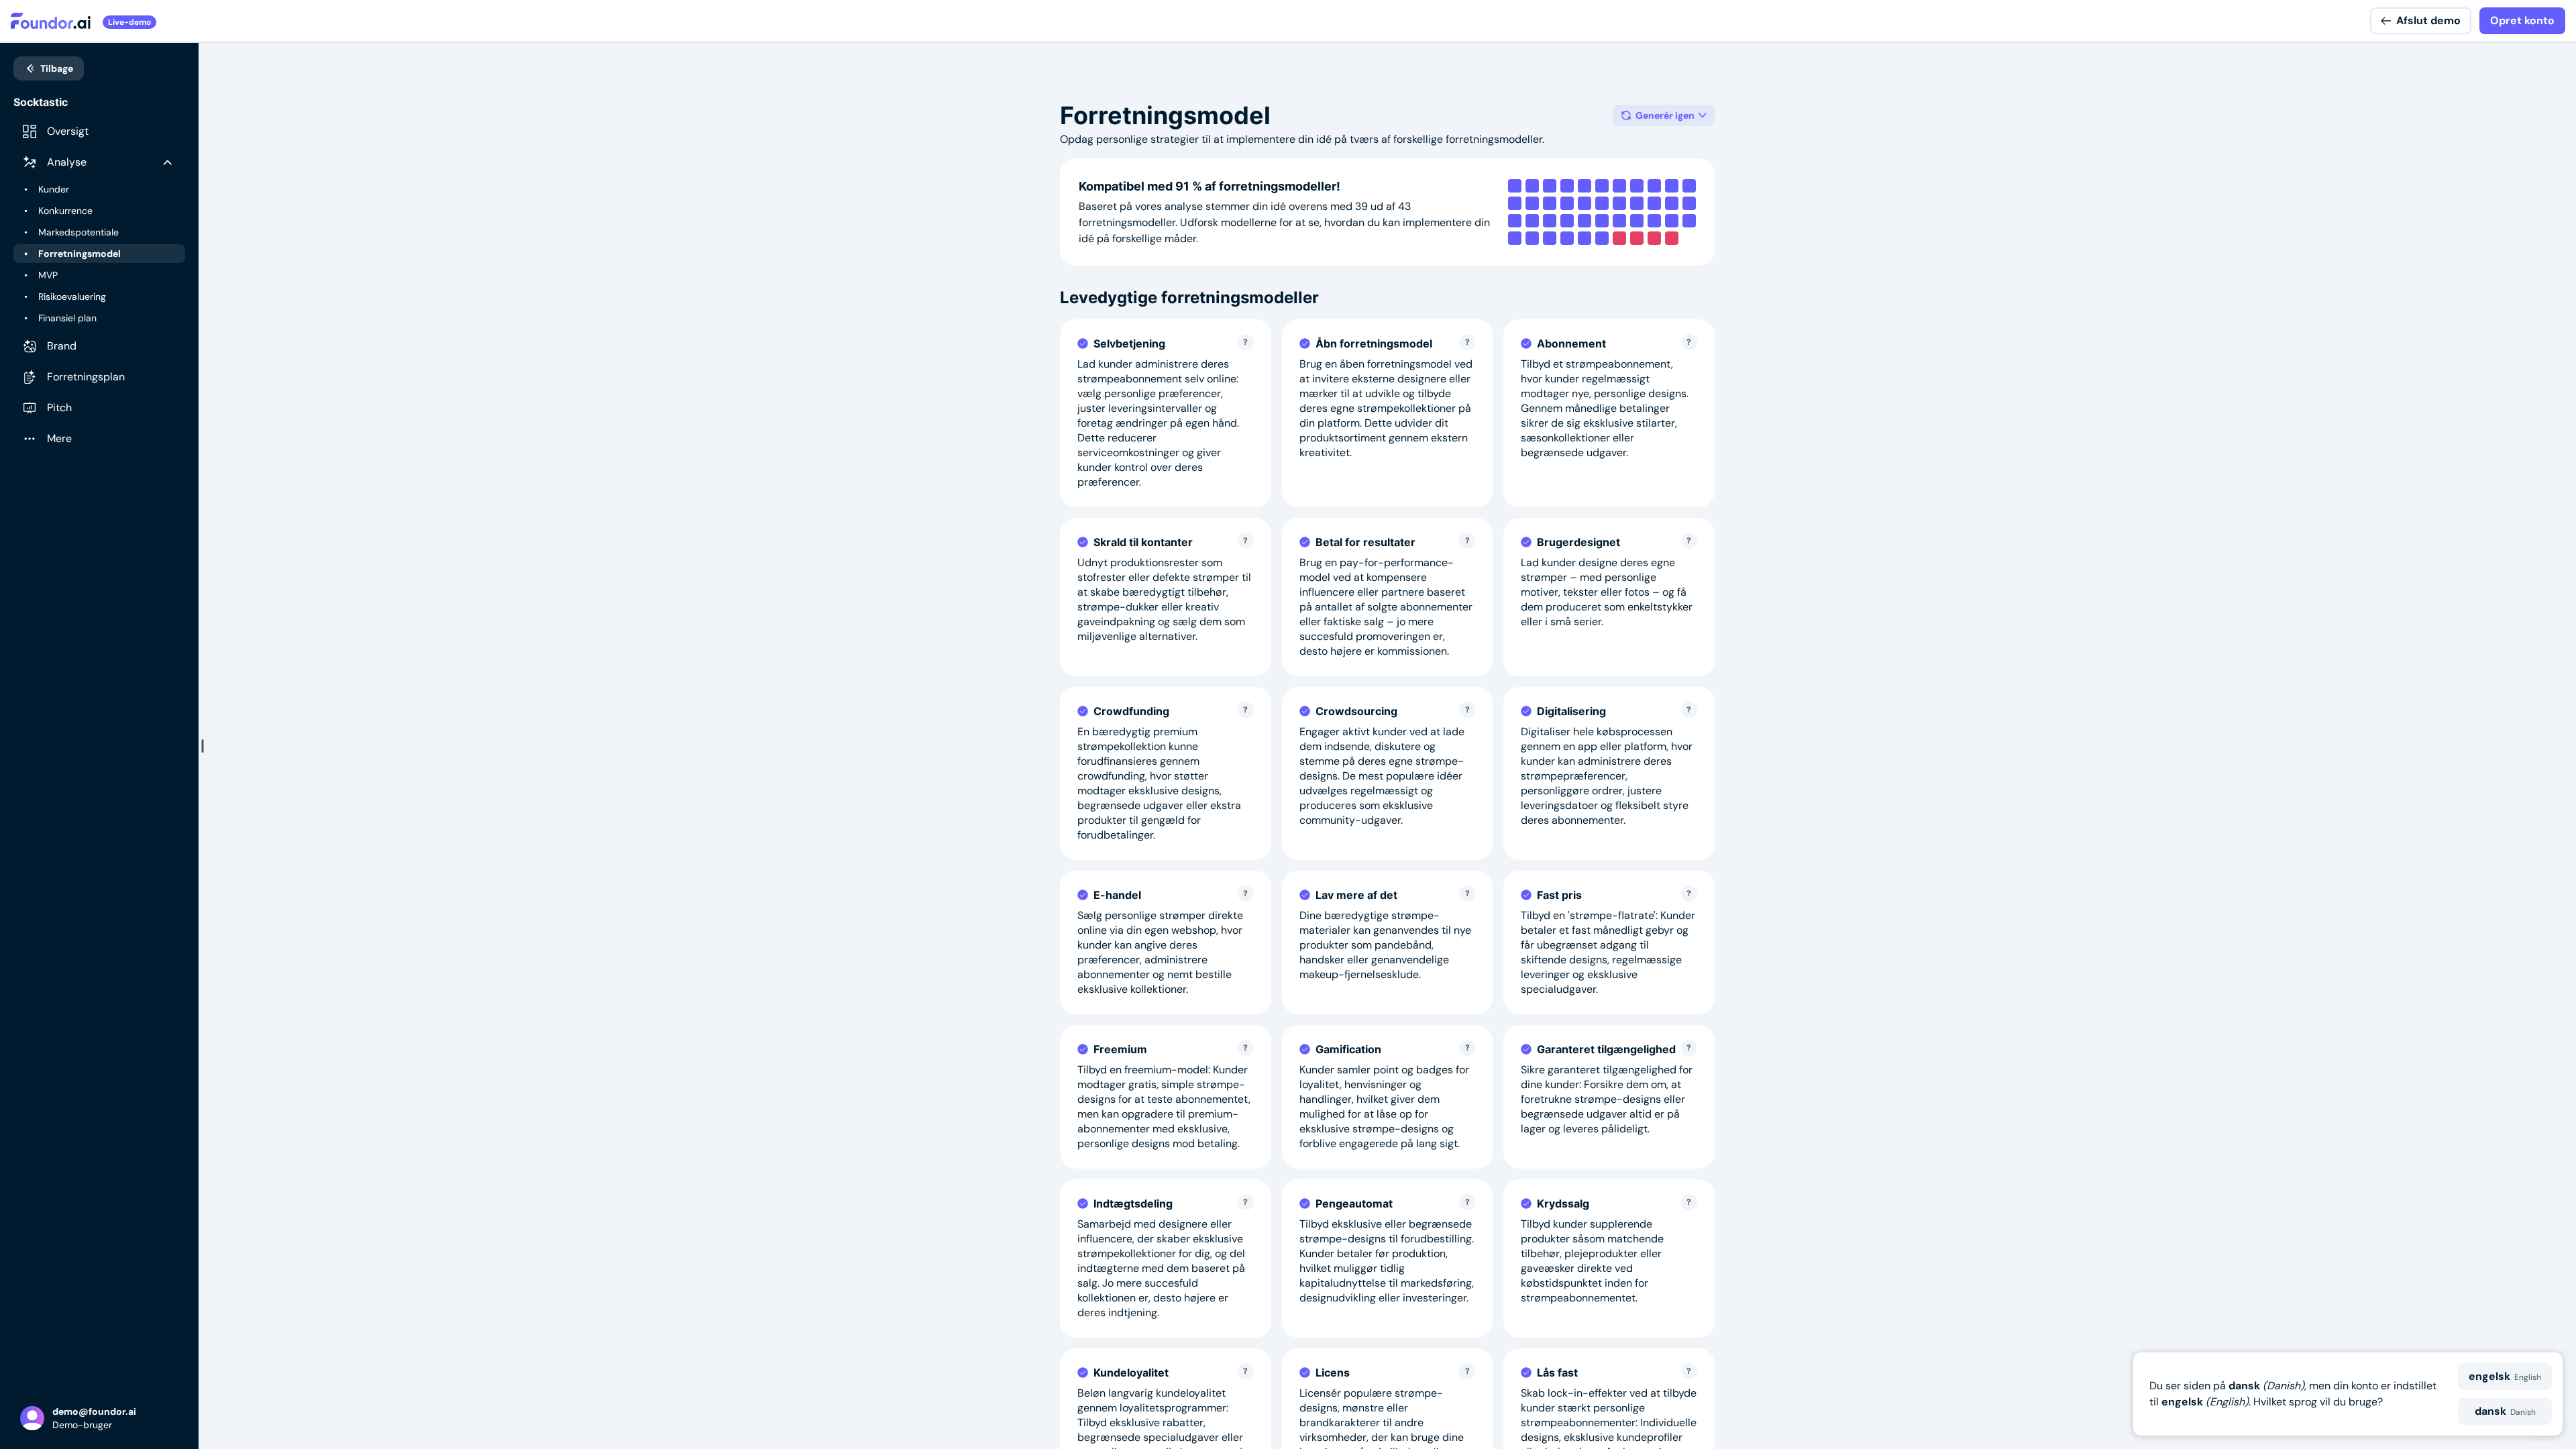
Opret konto (2522, 20)
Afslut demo (2428, 20)
